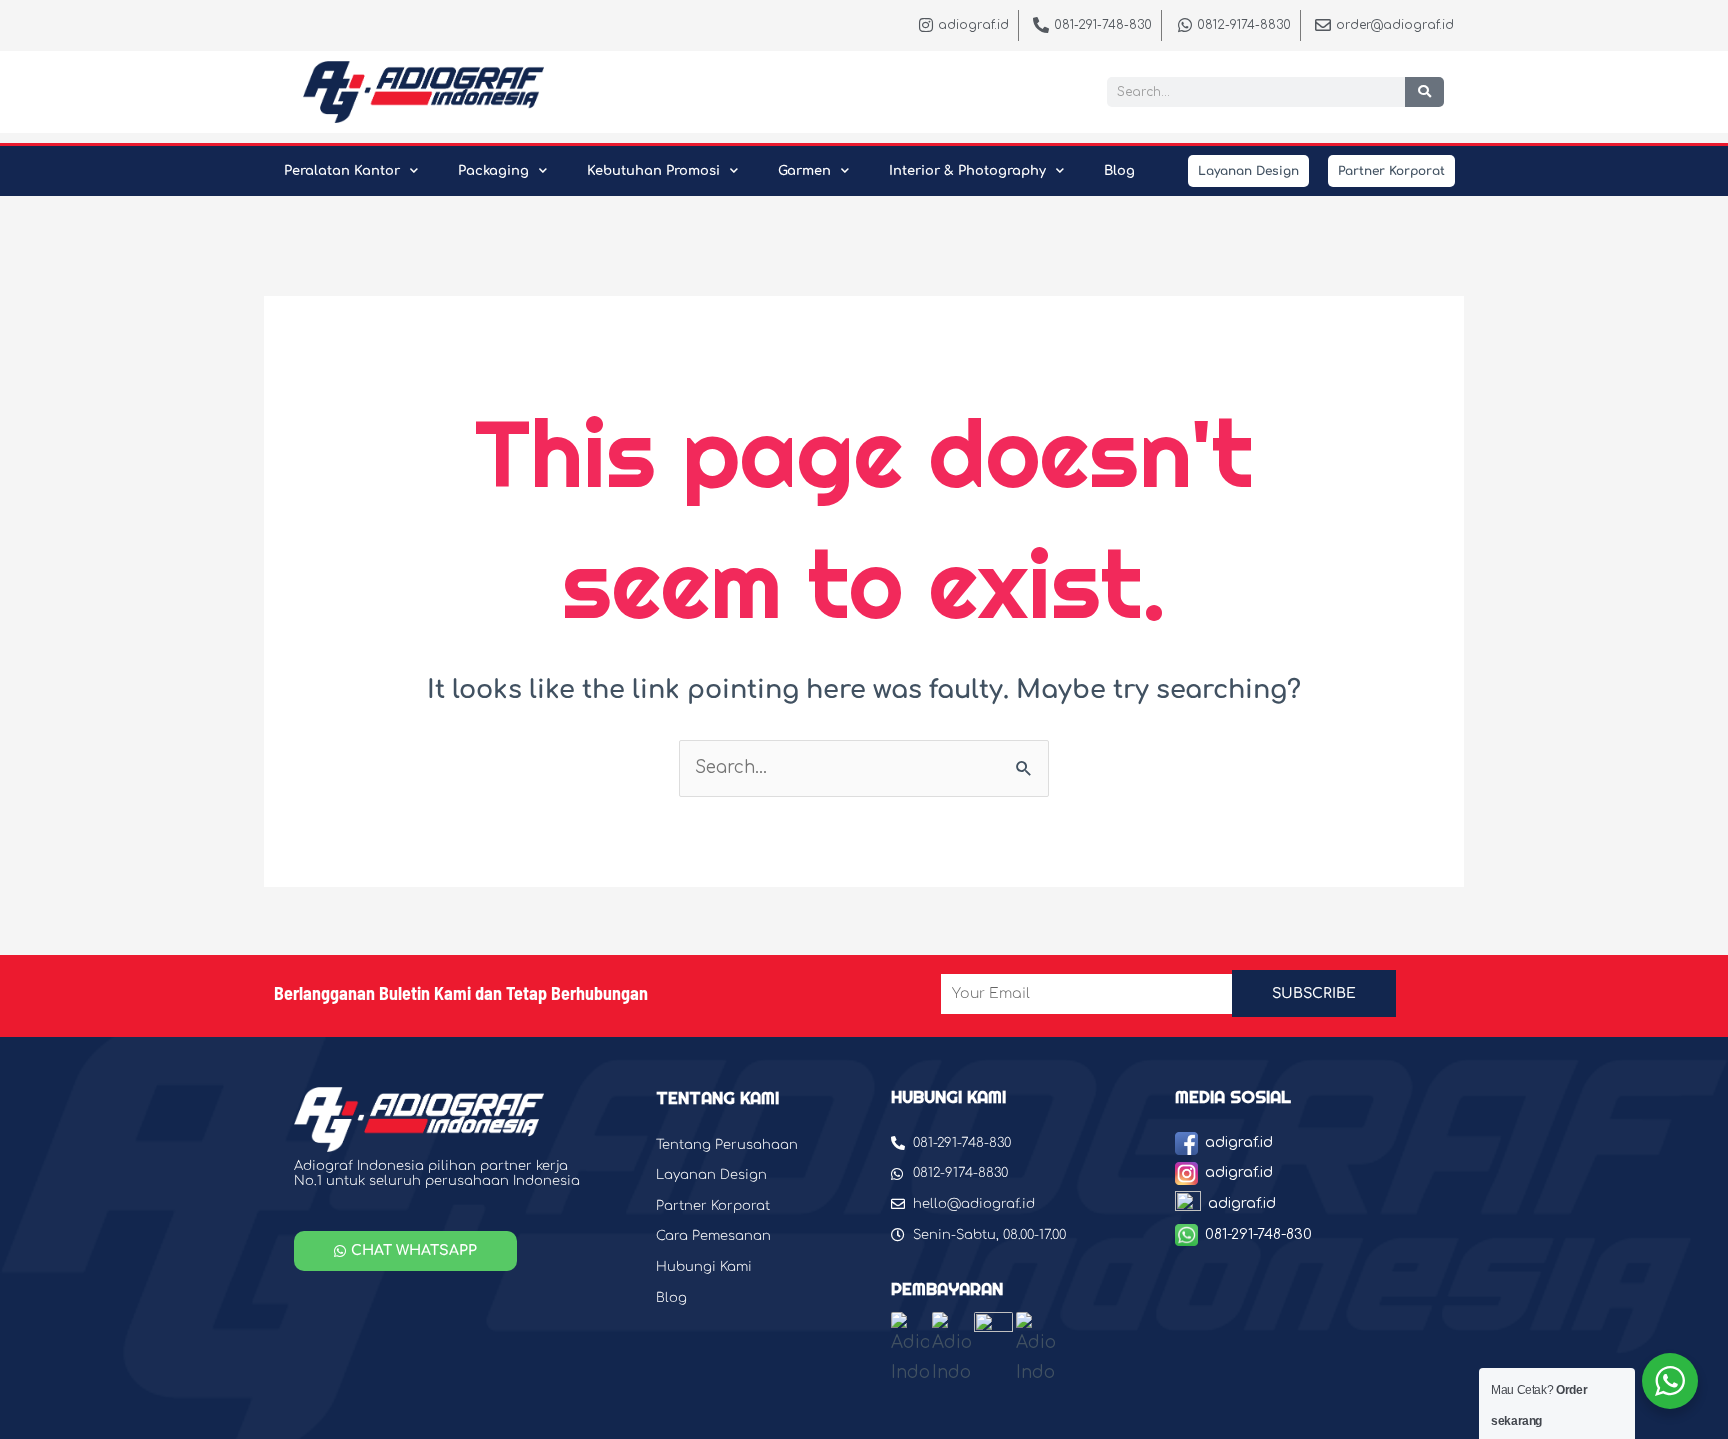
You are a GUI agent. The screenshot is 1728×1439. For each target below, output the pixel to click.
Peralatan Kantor (342, 171)
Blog (1119, 171)
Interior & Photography (967, 171)
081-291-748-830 (1258, 1234)
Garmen (804, 171)
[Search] (1424, 92)
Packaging (493, 171)
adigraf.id (1239, 1142)
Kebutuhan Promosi (653, 171)
